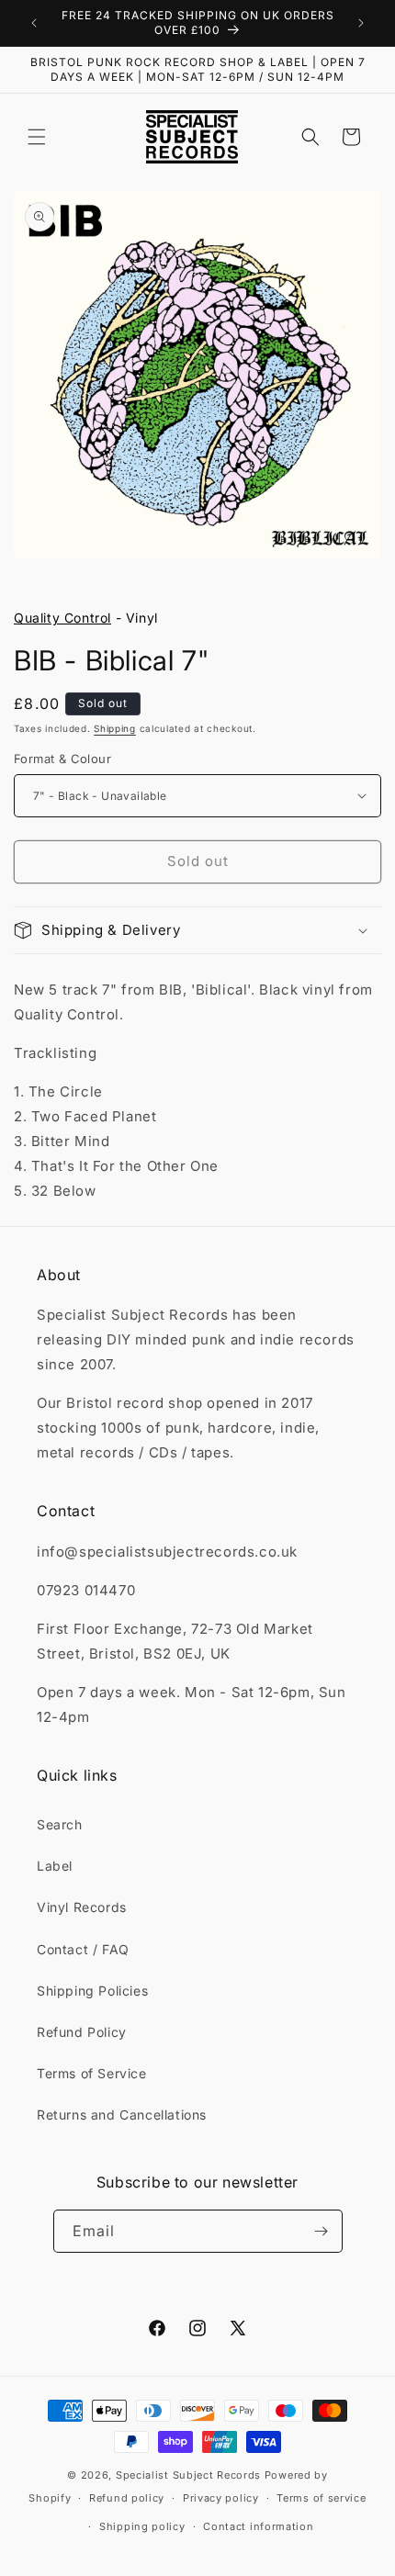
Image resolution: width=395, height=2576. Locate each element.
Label (55, 1866)
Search (60, 1824)
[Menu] (37, 137)
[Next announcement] (361, 23)
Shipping (115, 728)
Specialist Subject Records (188, 2475)
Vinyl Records (82, 1907)
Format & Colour (62, 759)
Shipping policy (142, 2526)
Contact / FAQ (83, 1949)
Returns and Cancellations (122, 2115)
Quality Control (62, 618)
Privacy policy (221, 2498)
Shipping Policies (92, 1991)
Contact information (258, 2526)
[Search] (310, 137)
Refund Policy (82, 2032)
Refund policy (127, 2498)
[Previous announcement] (34, 23)
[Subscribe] (322, 2231)
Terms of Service (92, 2073)
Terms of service (321, 2498)
